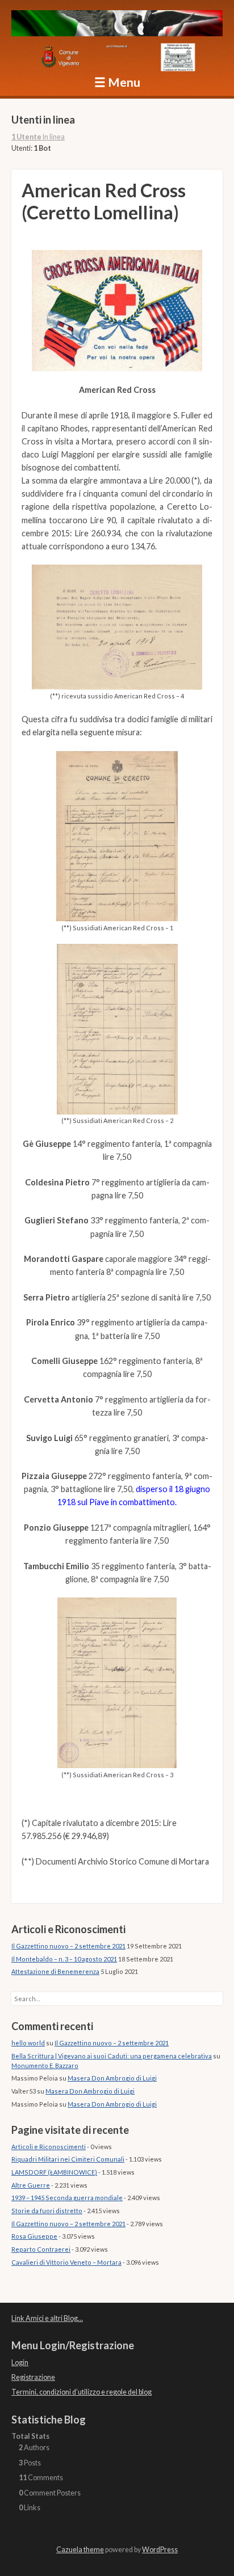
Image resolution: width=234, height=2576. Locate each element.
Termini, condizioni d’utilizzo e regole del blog (82, 2392)
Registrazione (33, 2377)
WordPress (160, 2550)
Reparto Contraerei (41, 2249)
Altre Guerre (31, 2185)
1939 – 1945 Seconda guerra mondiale (67, 2198)
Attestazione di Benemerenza (55, 1971)
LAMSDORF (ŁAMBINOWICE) (54, 2172)
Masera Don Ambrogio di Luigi (112, 2078)
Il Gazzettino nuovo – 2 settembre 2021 (68, 1946)
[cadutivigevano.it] (117, 25)
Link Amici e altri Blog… (47, 2318)
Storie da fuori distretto (47, 2211)
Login (20, 2363)
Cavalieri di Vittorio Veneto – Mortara (66, 2262)
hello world (28, 2043)
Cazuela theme (80, 2550)
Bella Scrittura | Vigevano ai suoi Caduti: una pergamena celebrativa (112, 2056)
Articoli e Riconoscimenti (49, 2147)
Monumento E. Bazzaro (45, 2066)
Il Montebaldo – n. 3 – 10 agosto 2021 (64, 1959)
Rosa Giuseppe (34, 2236)
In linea (38, 137)
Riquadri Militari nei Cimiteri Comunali (68, 2159)
